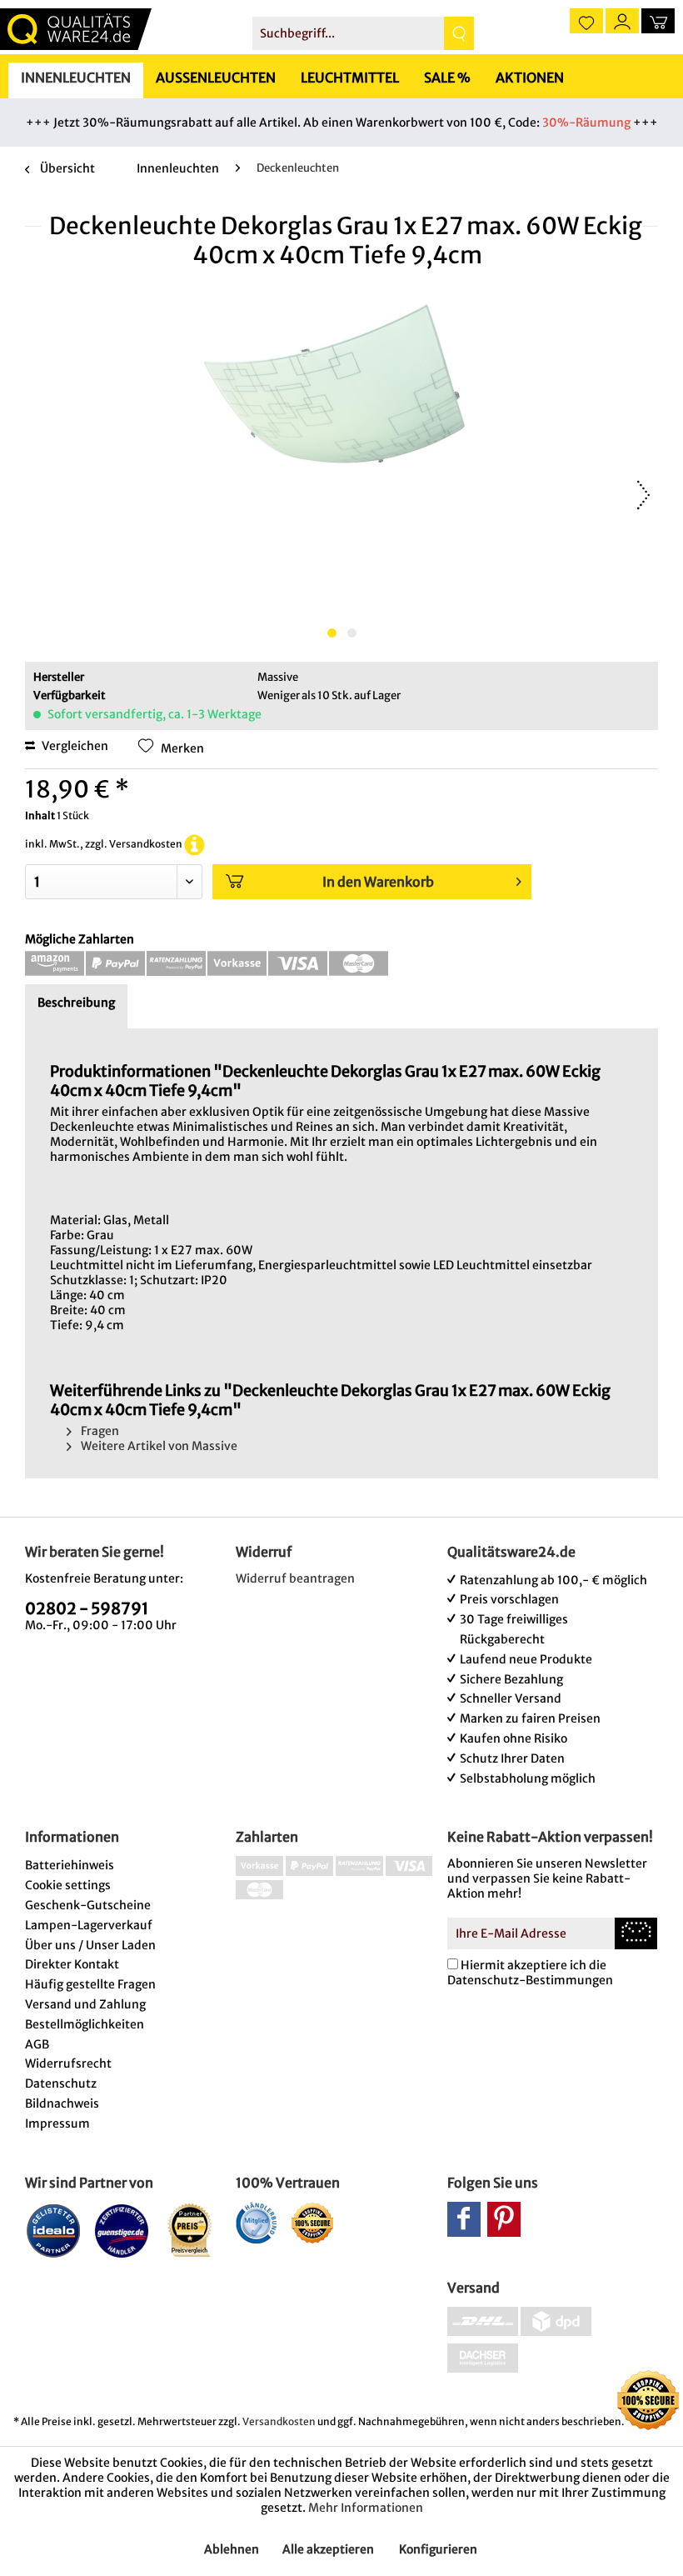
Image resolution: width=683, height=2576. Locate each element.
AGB (37, 2044)
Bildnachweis (62, 2103)
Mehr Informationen (366, 2508)
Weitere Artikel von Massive (158, 1446)
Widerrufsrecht (68, 2063)
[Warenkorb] (658, 21)
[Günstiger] (122, 2230)
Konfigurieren (438, 2549)
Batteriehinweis (70, 1865)
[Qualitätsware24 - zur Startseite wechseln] (76, 29)
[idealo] (54, 2230)
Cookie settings (68, 1885)
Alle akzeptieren (328, 2549)
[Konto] (622, 21)
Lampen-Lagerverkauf (89, 1925)
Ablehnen (232, 2549)
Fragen (99, 1431)
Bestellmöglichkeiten (85, 2024)
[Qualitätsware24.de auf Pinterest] (504, 2219)
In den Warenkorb (378, 882)
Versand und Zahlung (85, 2004)
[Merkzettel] (586, 21)
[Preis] (190, 2230)
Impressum (57, 2123)
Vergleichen (74, 746)
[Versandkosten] (194, 844)
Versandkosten (279, 2421)
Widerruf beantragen (295, 1578)
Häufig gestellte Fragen (90, 1984)
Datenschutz (61, 2083)
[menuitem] (364, 33)
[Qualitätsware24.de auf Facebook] (464, 2219)
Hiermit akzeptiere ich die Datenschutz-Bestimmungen (530, 1973)
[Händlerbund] (256, 2223)
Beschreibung (76, 1003)
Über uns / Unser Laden (90, 1945)
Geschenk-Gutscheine (88, 1905)
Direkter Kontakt (72, 1964)
